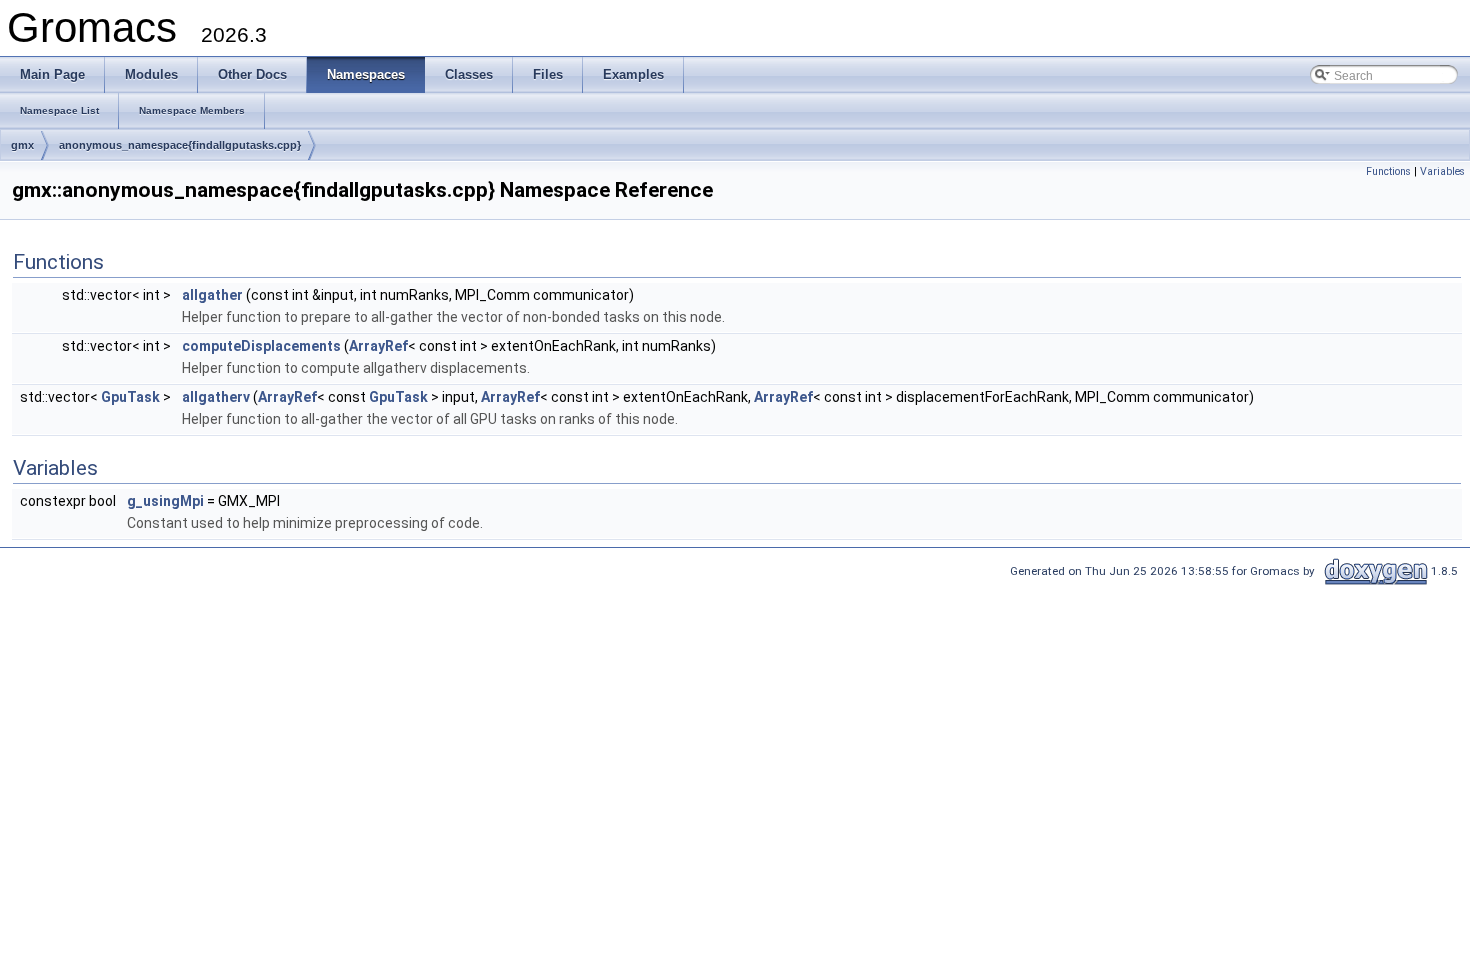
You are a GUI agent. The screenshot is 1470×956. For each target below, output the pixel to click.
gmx (22, 145)
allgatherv (216, 397)
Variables (1442, 171)
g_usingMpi (165, 501)
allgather (212, 295)
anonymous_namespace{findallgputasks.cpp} (180, 145)
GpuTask (130, 397)
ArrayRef (378, 346)
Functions (1388, 171)
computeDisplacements (261, 346)
